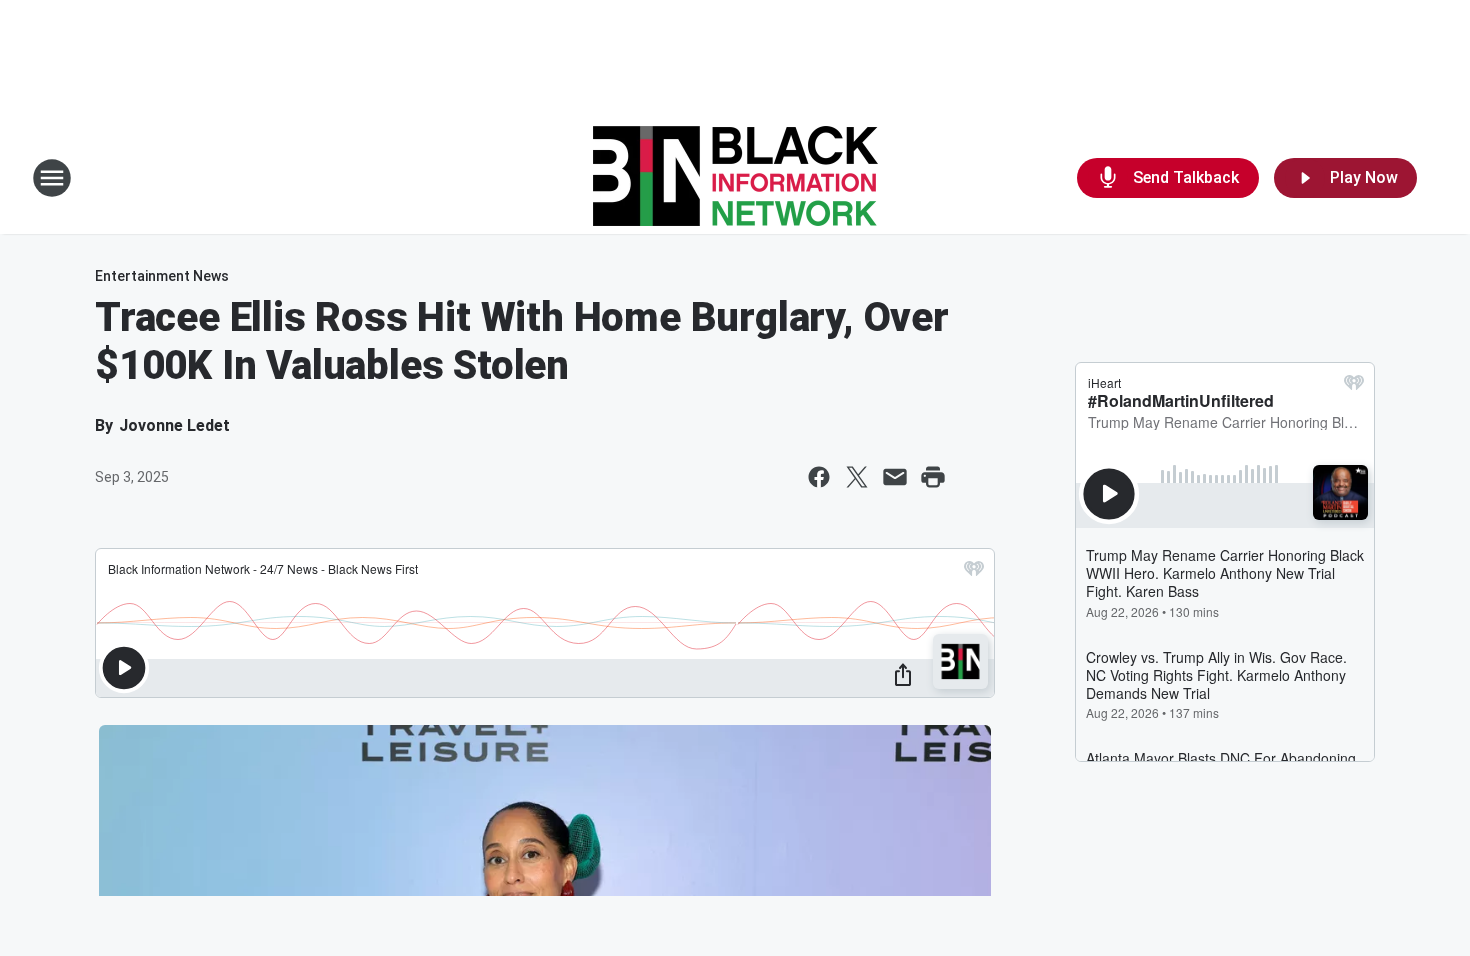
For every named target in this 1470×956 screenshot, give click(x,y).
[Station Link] (735, 178)
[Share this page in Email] (895, 477)
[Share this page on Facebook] (819, 477)
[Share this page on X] (857, 477)
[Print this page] (933, 477)
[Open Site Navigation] (52, 178)
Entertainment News (162, 276)
